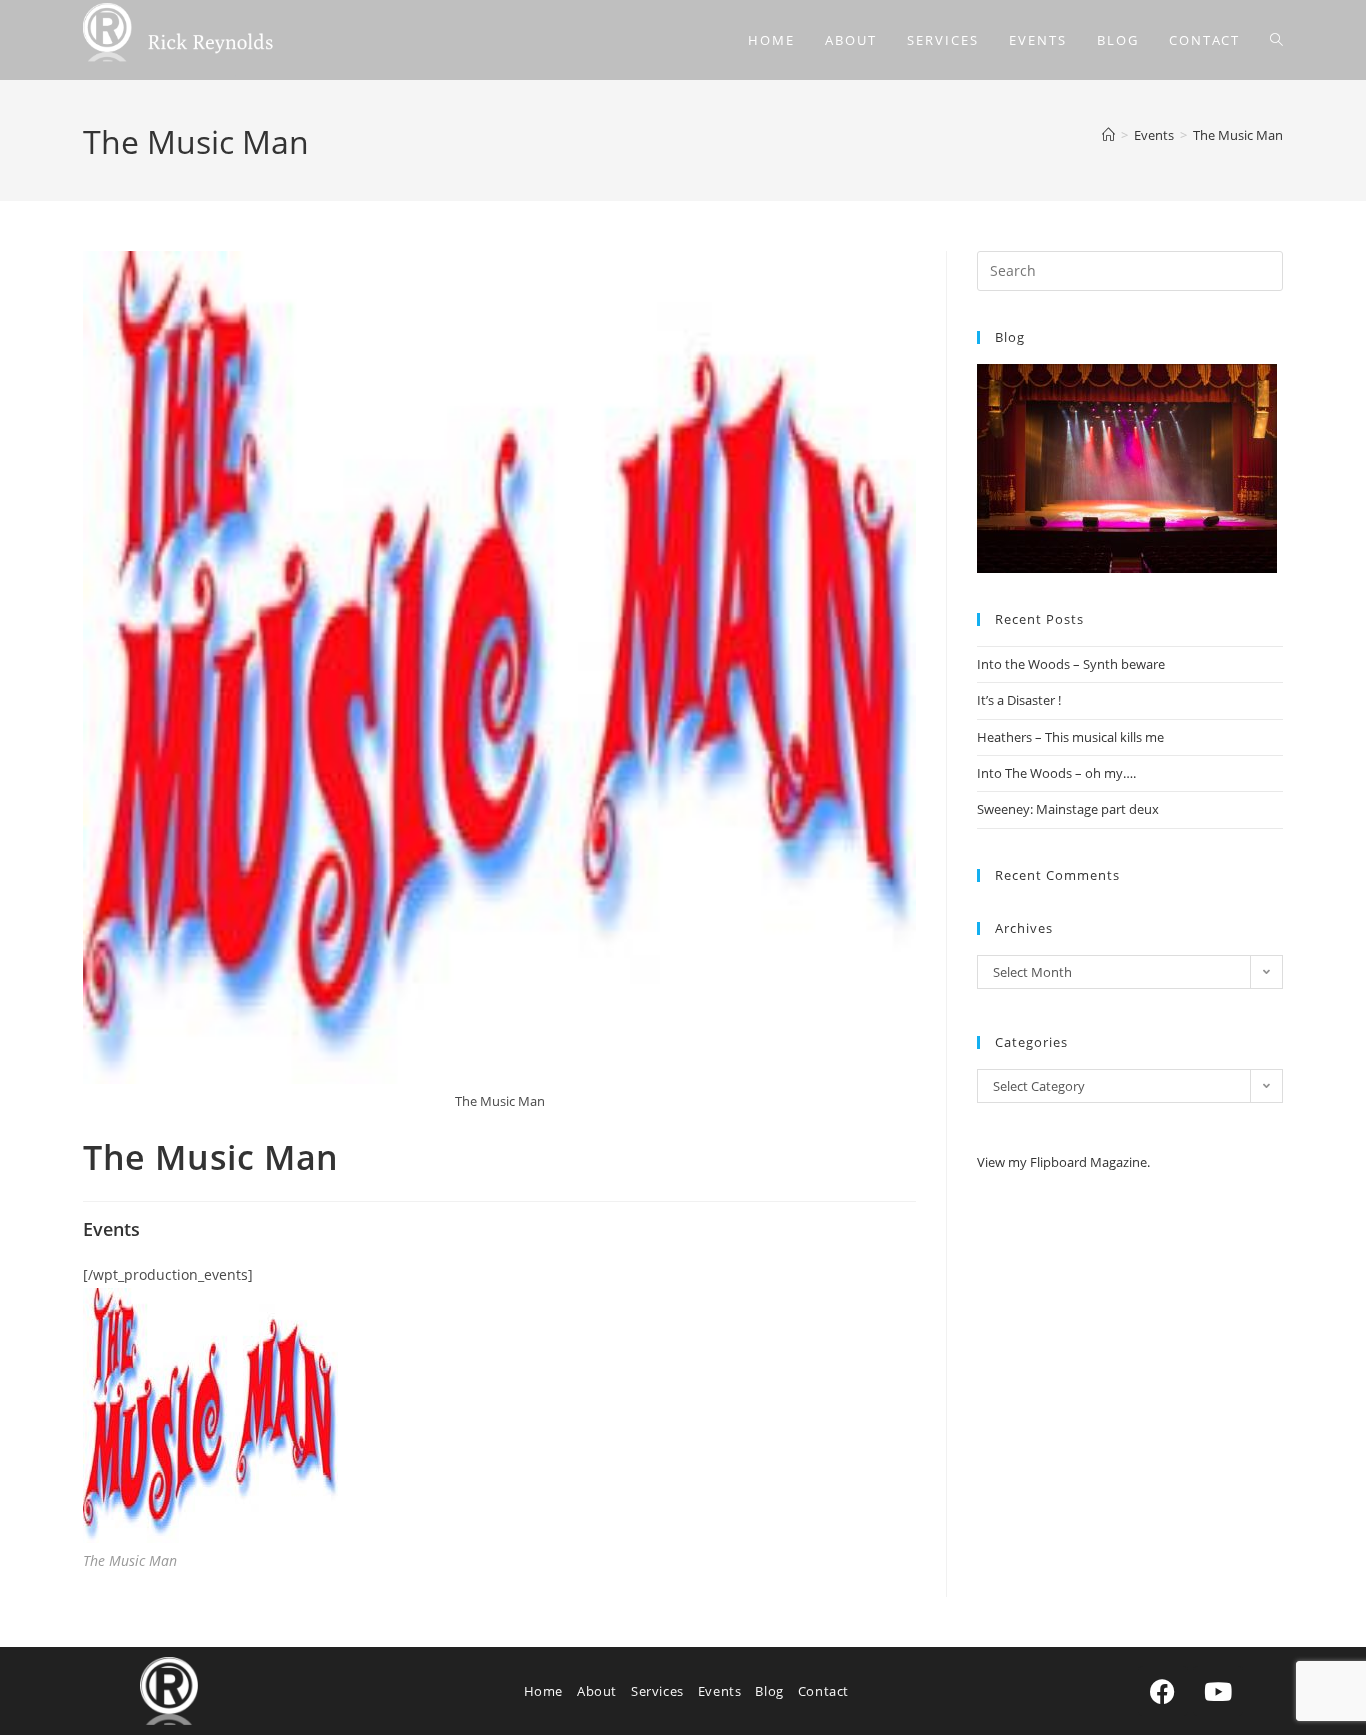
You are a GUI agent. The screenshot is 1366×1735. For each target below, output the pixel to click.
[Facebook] (1163, 1691)
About (597, 1691)
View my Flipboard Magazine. (1063, 1162)
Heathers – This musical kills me (1070, 737)
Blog (769, 1691)
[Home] (1108, 135)
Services (657, 1691)
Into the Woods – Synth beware (1071, 664)
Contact (823, 1691)
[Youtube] (1218, 1691)
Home (543, 1691)
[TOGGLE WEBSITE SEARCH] (1276, 40)
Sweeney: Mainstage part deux (1068, 809)
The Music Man (1238, 135)
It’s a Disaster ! (1019, 700)
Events (720, 1691)
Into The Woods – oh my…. (1056, 773)
